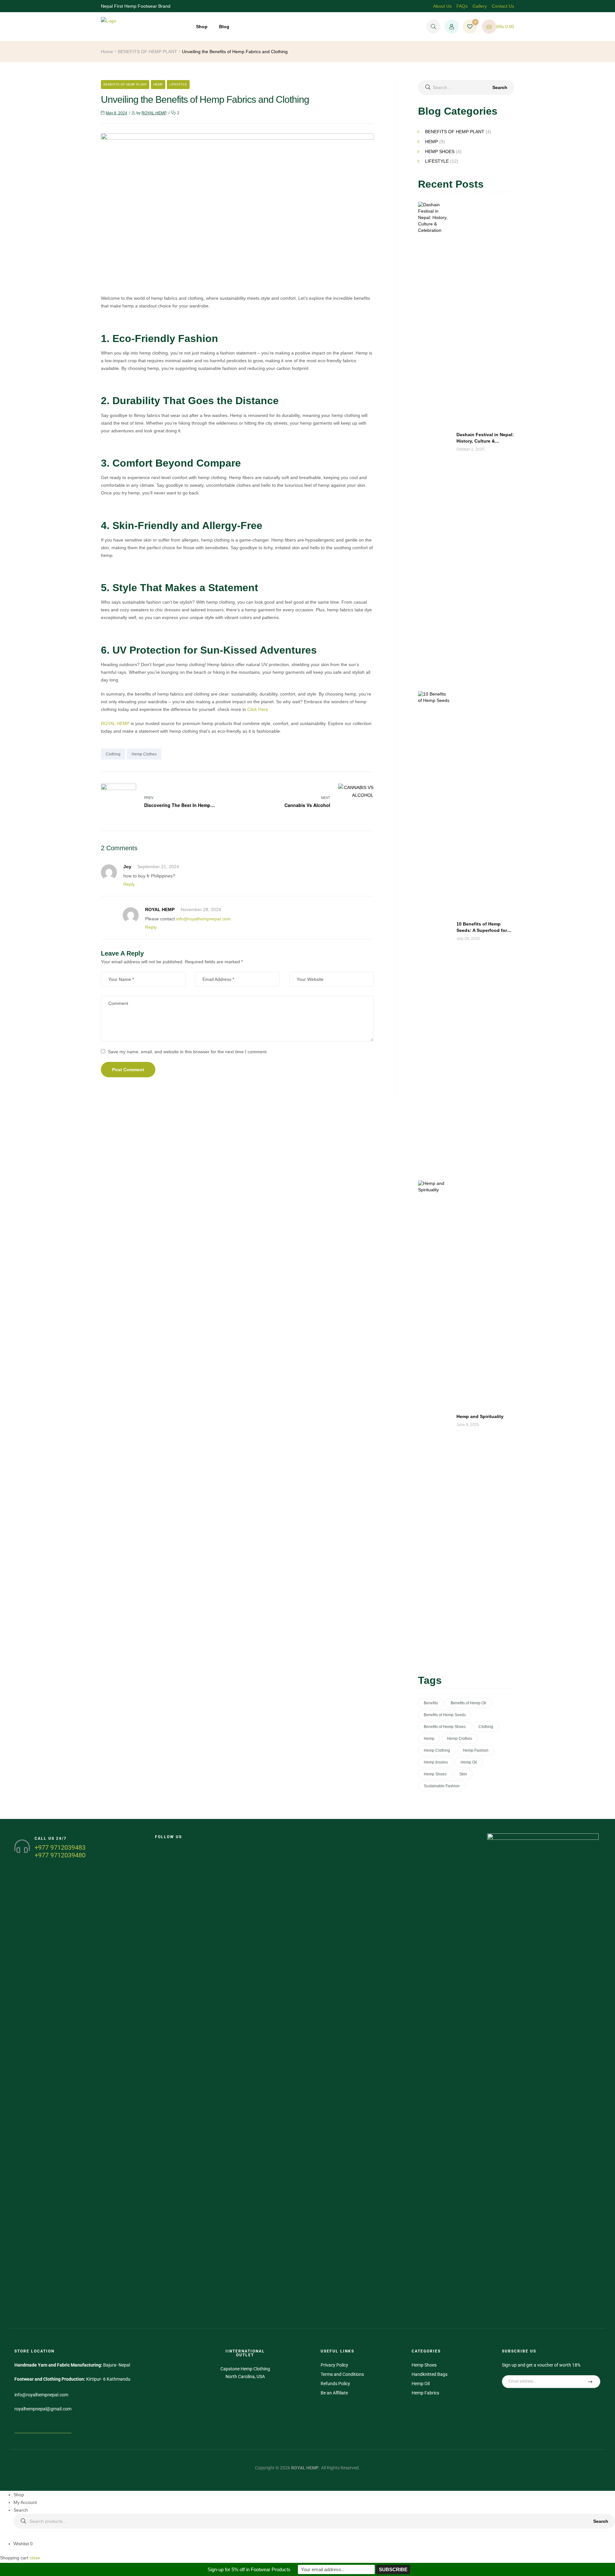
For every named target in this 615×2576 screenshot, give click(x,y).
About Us (442, 6)
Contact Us (503, 6)
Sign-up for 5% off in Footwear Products (249, 2569)
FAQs (462, 6)
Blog (224, 27)
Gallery (480, 6)
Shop (202, 27)
